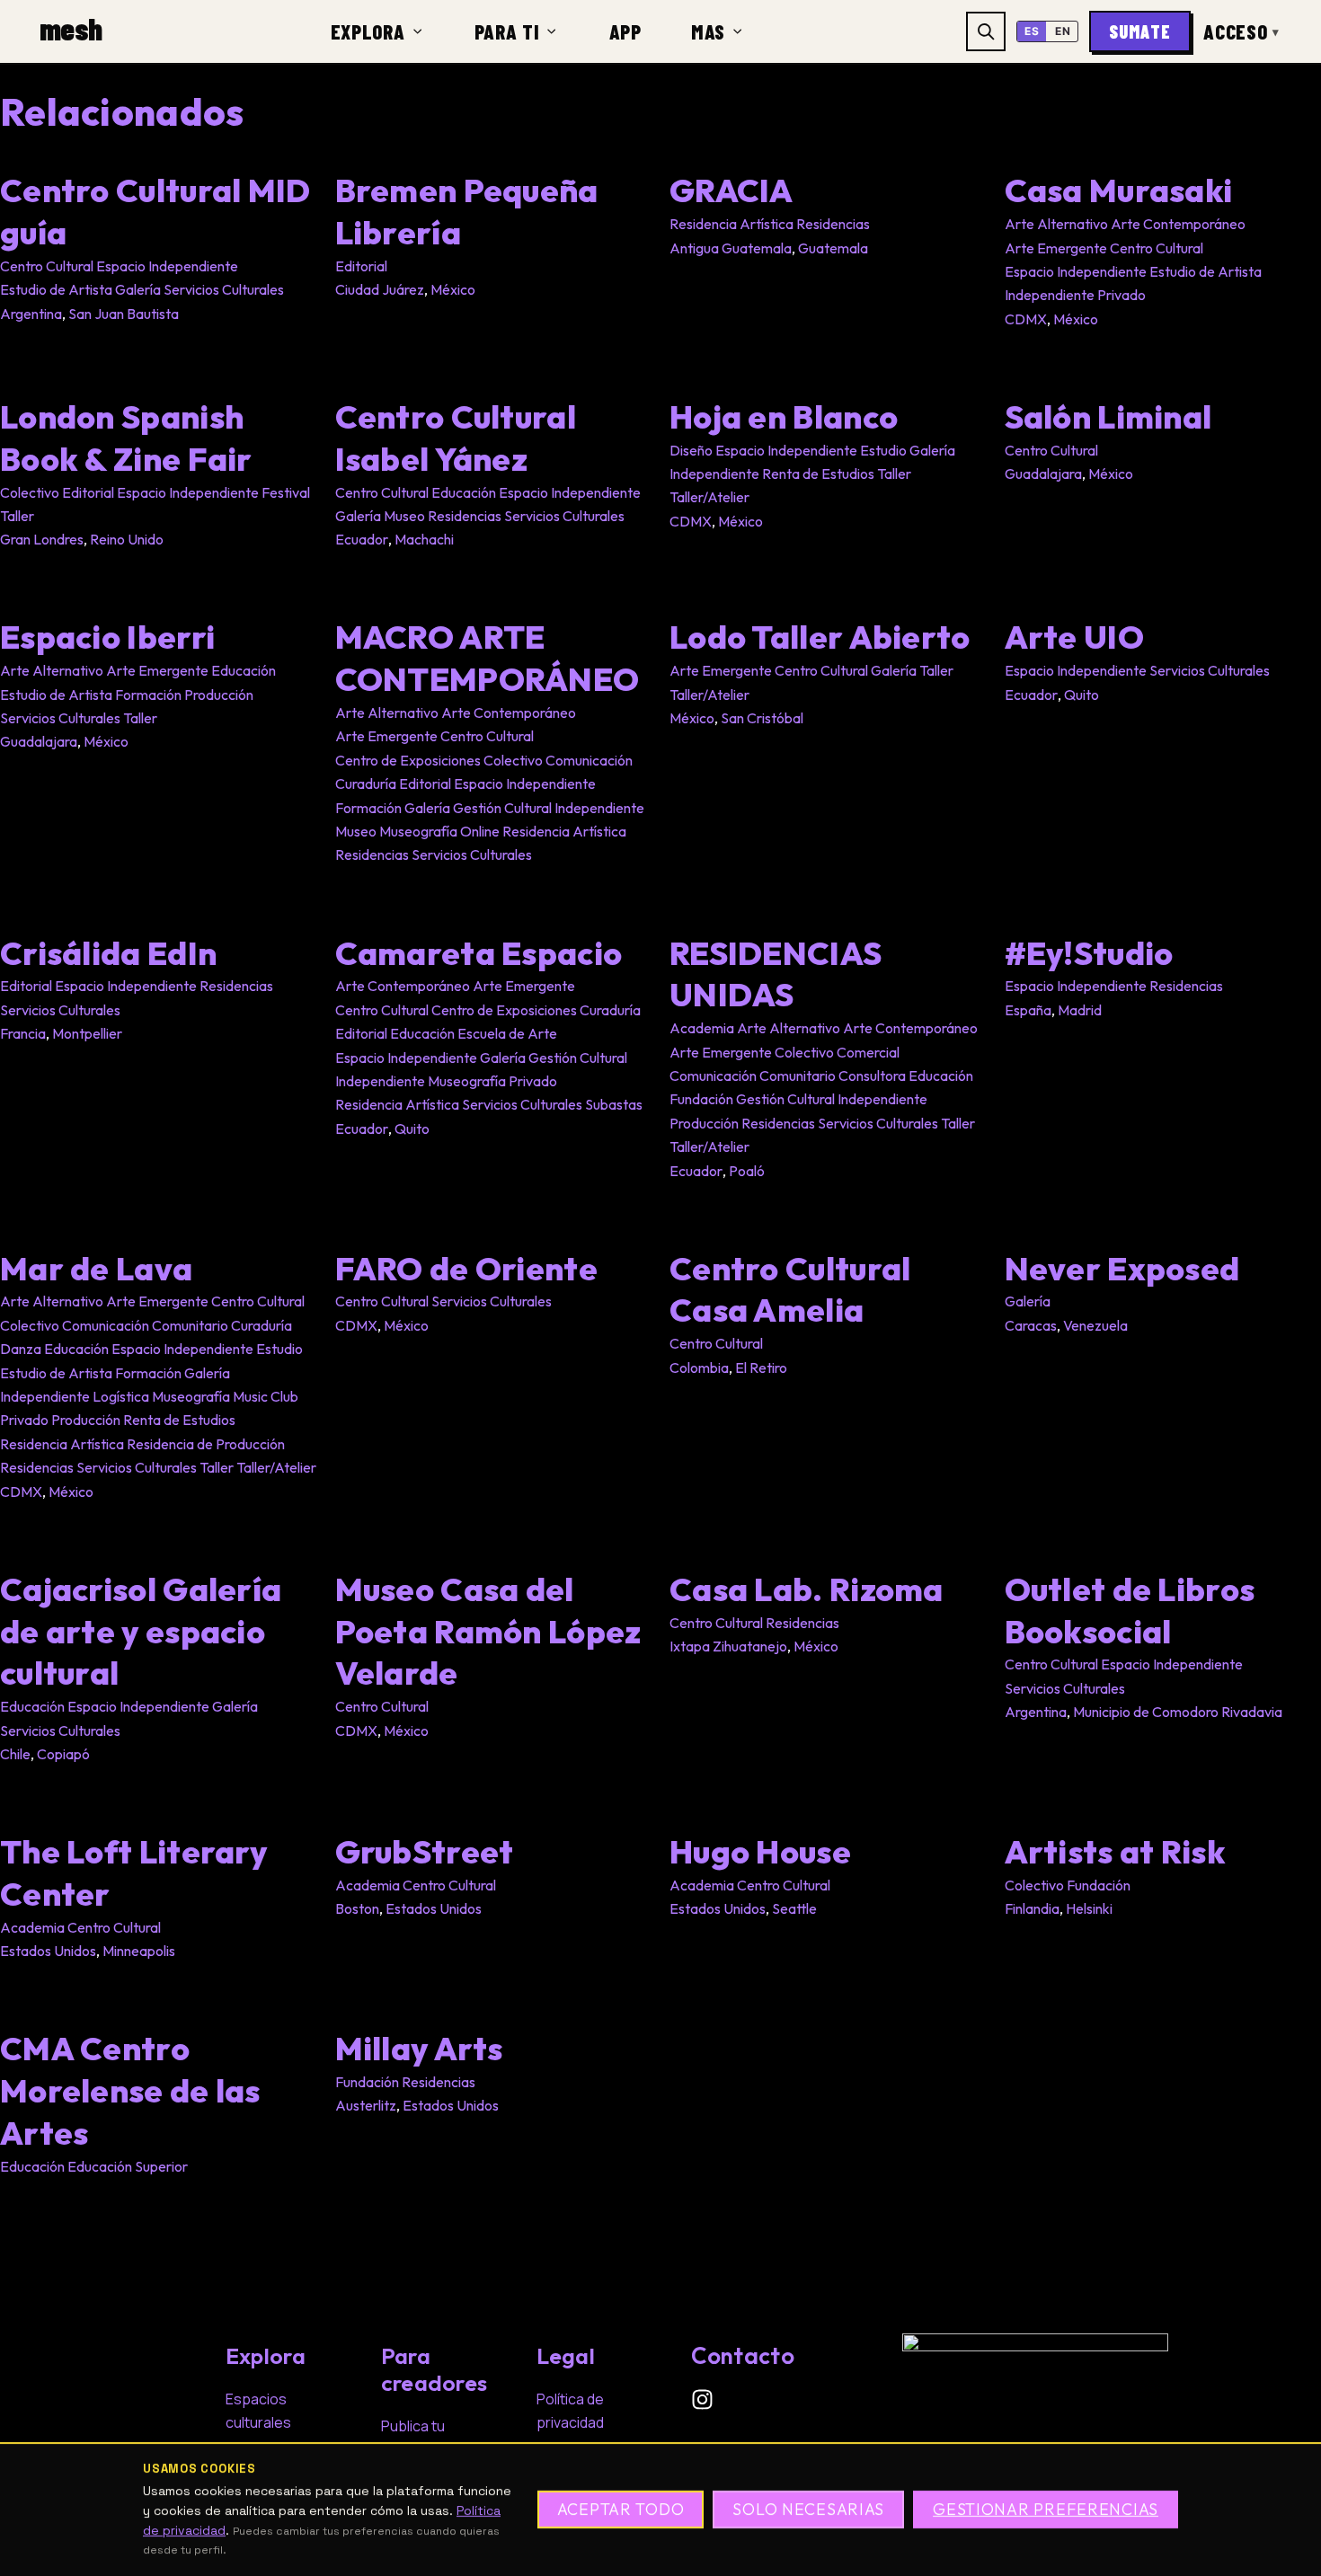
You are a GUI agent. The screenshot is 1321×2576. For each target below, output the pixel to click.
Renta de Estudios (818, 474)
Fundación (701, 1099)
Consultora (872, 1076)
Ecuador (362, 539)
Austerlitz (366, 2105)
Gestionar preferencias (1046, 2510)
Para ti (507, 31)
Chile (15, 1754)
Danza (21, 1349)
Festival (286, 492)
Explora (368, 31)
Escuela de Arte (507, 1033)
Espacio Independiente (167, 266)
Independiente (1050, 295)
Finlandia (1032, 1908)
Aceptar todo (621, 2510)
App (625, 31)
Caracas (1031, 1325)
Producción (219, 695)
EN (1063, 31)
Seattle (794, 1908)
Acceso (1241, 31)
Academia (702, 1028)
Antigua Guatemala (731, 248)
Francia (23, 1033)
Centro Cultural (47, 266)
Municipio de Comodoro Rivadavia (1178, 1712)
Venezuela (1095, 1325)
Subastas (614, 1104)
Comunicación (589, 760)
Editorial (361, 266)
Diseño (691, 450)
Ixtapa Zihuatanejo (728, 1646)
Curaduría (366, 783)
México (453, 289)
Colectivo (30, 492)
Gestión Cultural (502, 808)
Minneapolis (139, 1951)
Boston (357, 1908)
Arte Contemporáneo (1178, 224)
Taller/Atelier (709, 497)
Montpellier (87, 1033)
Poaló (747, 1171)
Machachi (424, 539)
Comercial (868, 1052)
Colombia (699, 1368)
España (1028, 1010)
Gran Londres (42, 539)
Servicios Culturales (224, 289)
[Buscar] (986, 31)
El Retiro (761, 1368)
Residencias (833, 224)
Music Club (266, 1396)
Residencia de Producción (206, 1444)
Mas (708, 31)
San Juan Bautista (124, 314)
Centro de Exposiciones (408, 760)
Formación (148, 695)
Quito (1082, 695)
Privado (1122, 295)
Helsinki (1089, 1908)
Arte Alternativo (1056, 224)
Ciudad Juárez (380, 289)
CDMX (1026, 319)
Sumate (1140, 31)
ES (1032, 31)
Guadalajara (1043, 474)
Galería (138, 289)
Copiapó (63, 1754)
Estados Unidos (48, 1951)
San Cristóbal (762, 718)
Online (480, 831)
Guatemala (833, 248)
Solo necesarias (808, 2510)
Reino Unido (127, 539)
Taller (17, 516)
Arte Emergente (1056, 248)
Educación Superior (128, 2166)
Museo (404, 516)
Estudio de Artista (56, 289)
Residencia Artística (731, 224)
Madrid (1080, 1010)
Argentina (31, 314)
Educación (464, 492)
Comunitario (798, 1076)
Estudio (883, 450)
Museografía (418, 831)
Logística (121, 1396)
